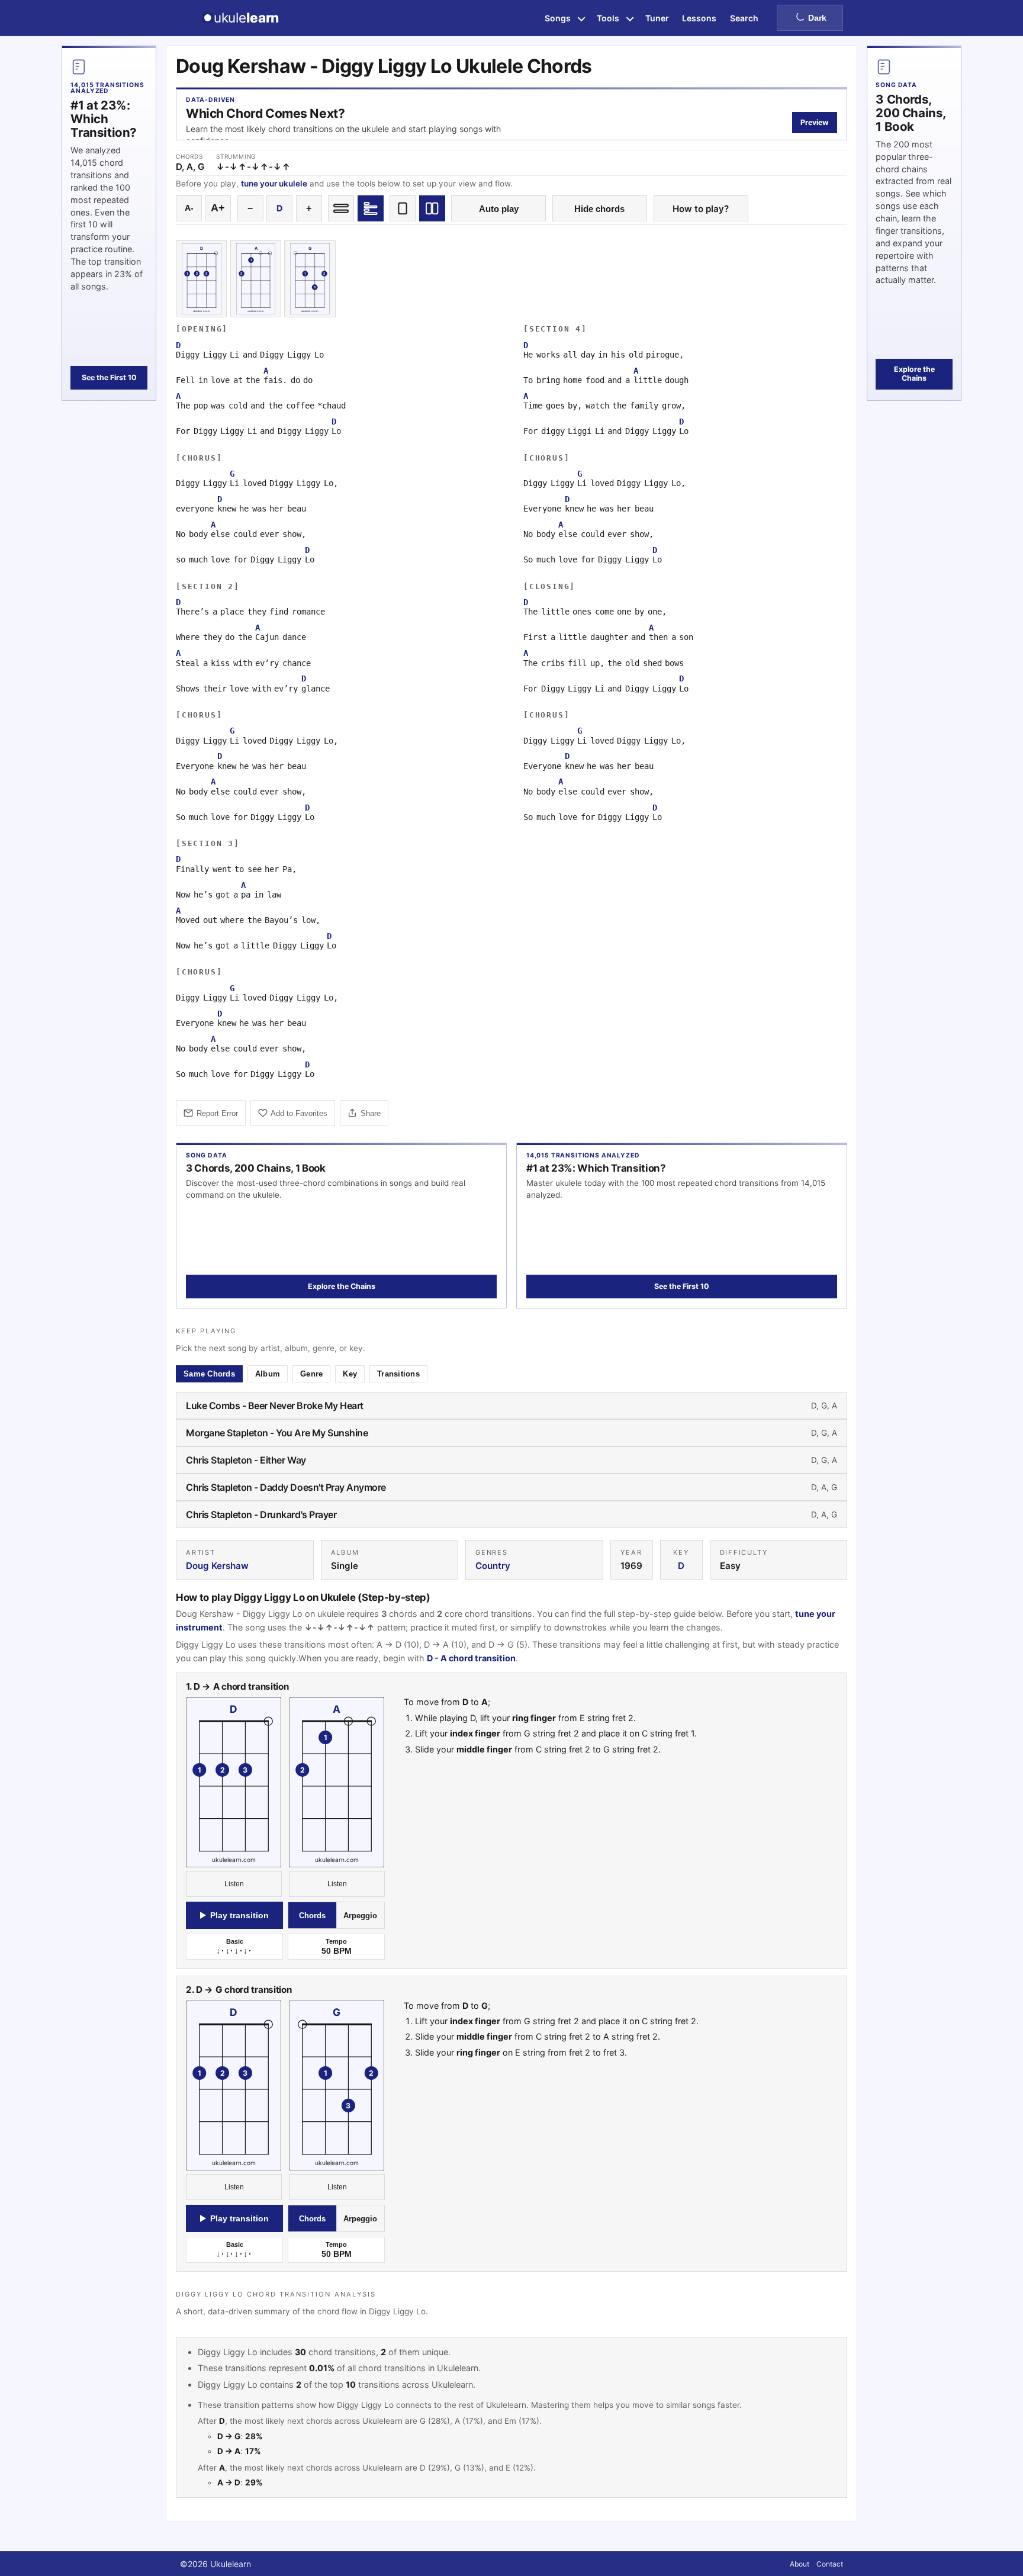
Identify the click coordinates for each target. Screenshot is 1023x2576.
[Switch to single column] (403, 208)
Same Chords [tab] (209, 1374)
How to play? (701, 209)
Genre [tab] (311, 1374)
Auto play (499, 209)
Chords (312, 1916)
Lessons (699, 18)
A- (189, 208)
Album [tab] (268, 1374)
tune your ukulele (274, 184)
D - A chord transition (471, 1658)
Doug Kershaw (217, 1566)
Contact (830, 2564)
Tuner (657, 18)
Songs (558, 18)
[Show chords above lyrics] (371, 208)
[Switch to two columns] (432, 208)
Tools (608, 18)
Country (493, 1566)
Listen (234, 1884)
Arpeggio (360, 1916)
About (800, 2564)
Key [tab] (350, 1374)
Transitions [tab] (398, 1374)
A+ (218, 208)
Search (744, 18)
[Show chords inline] (341, 208)
